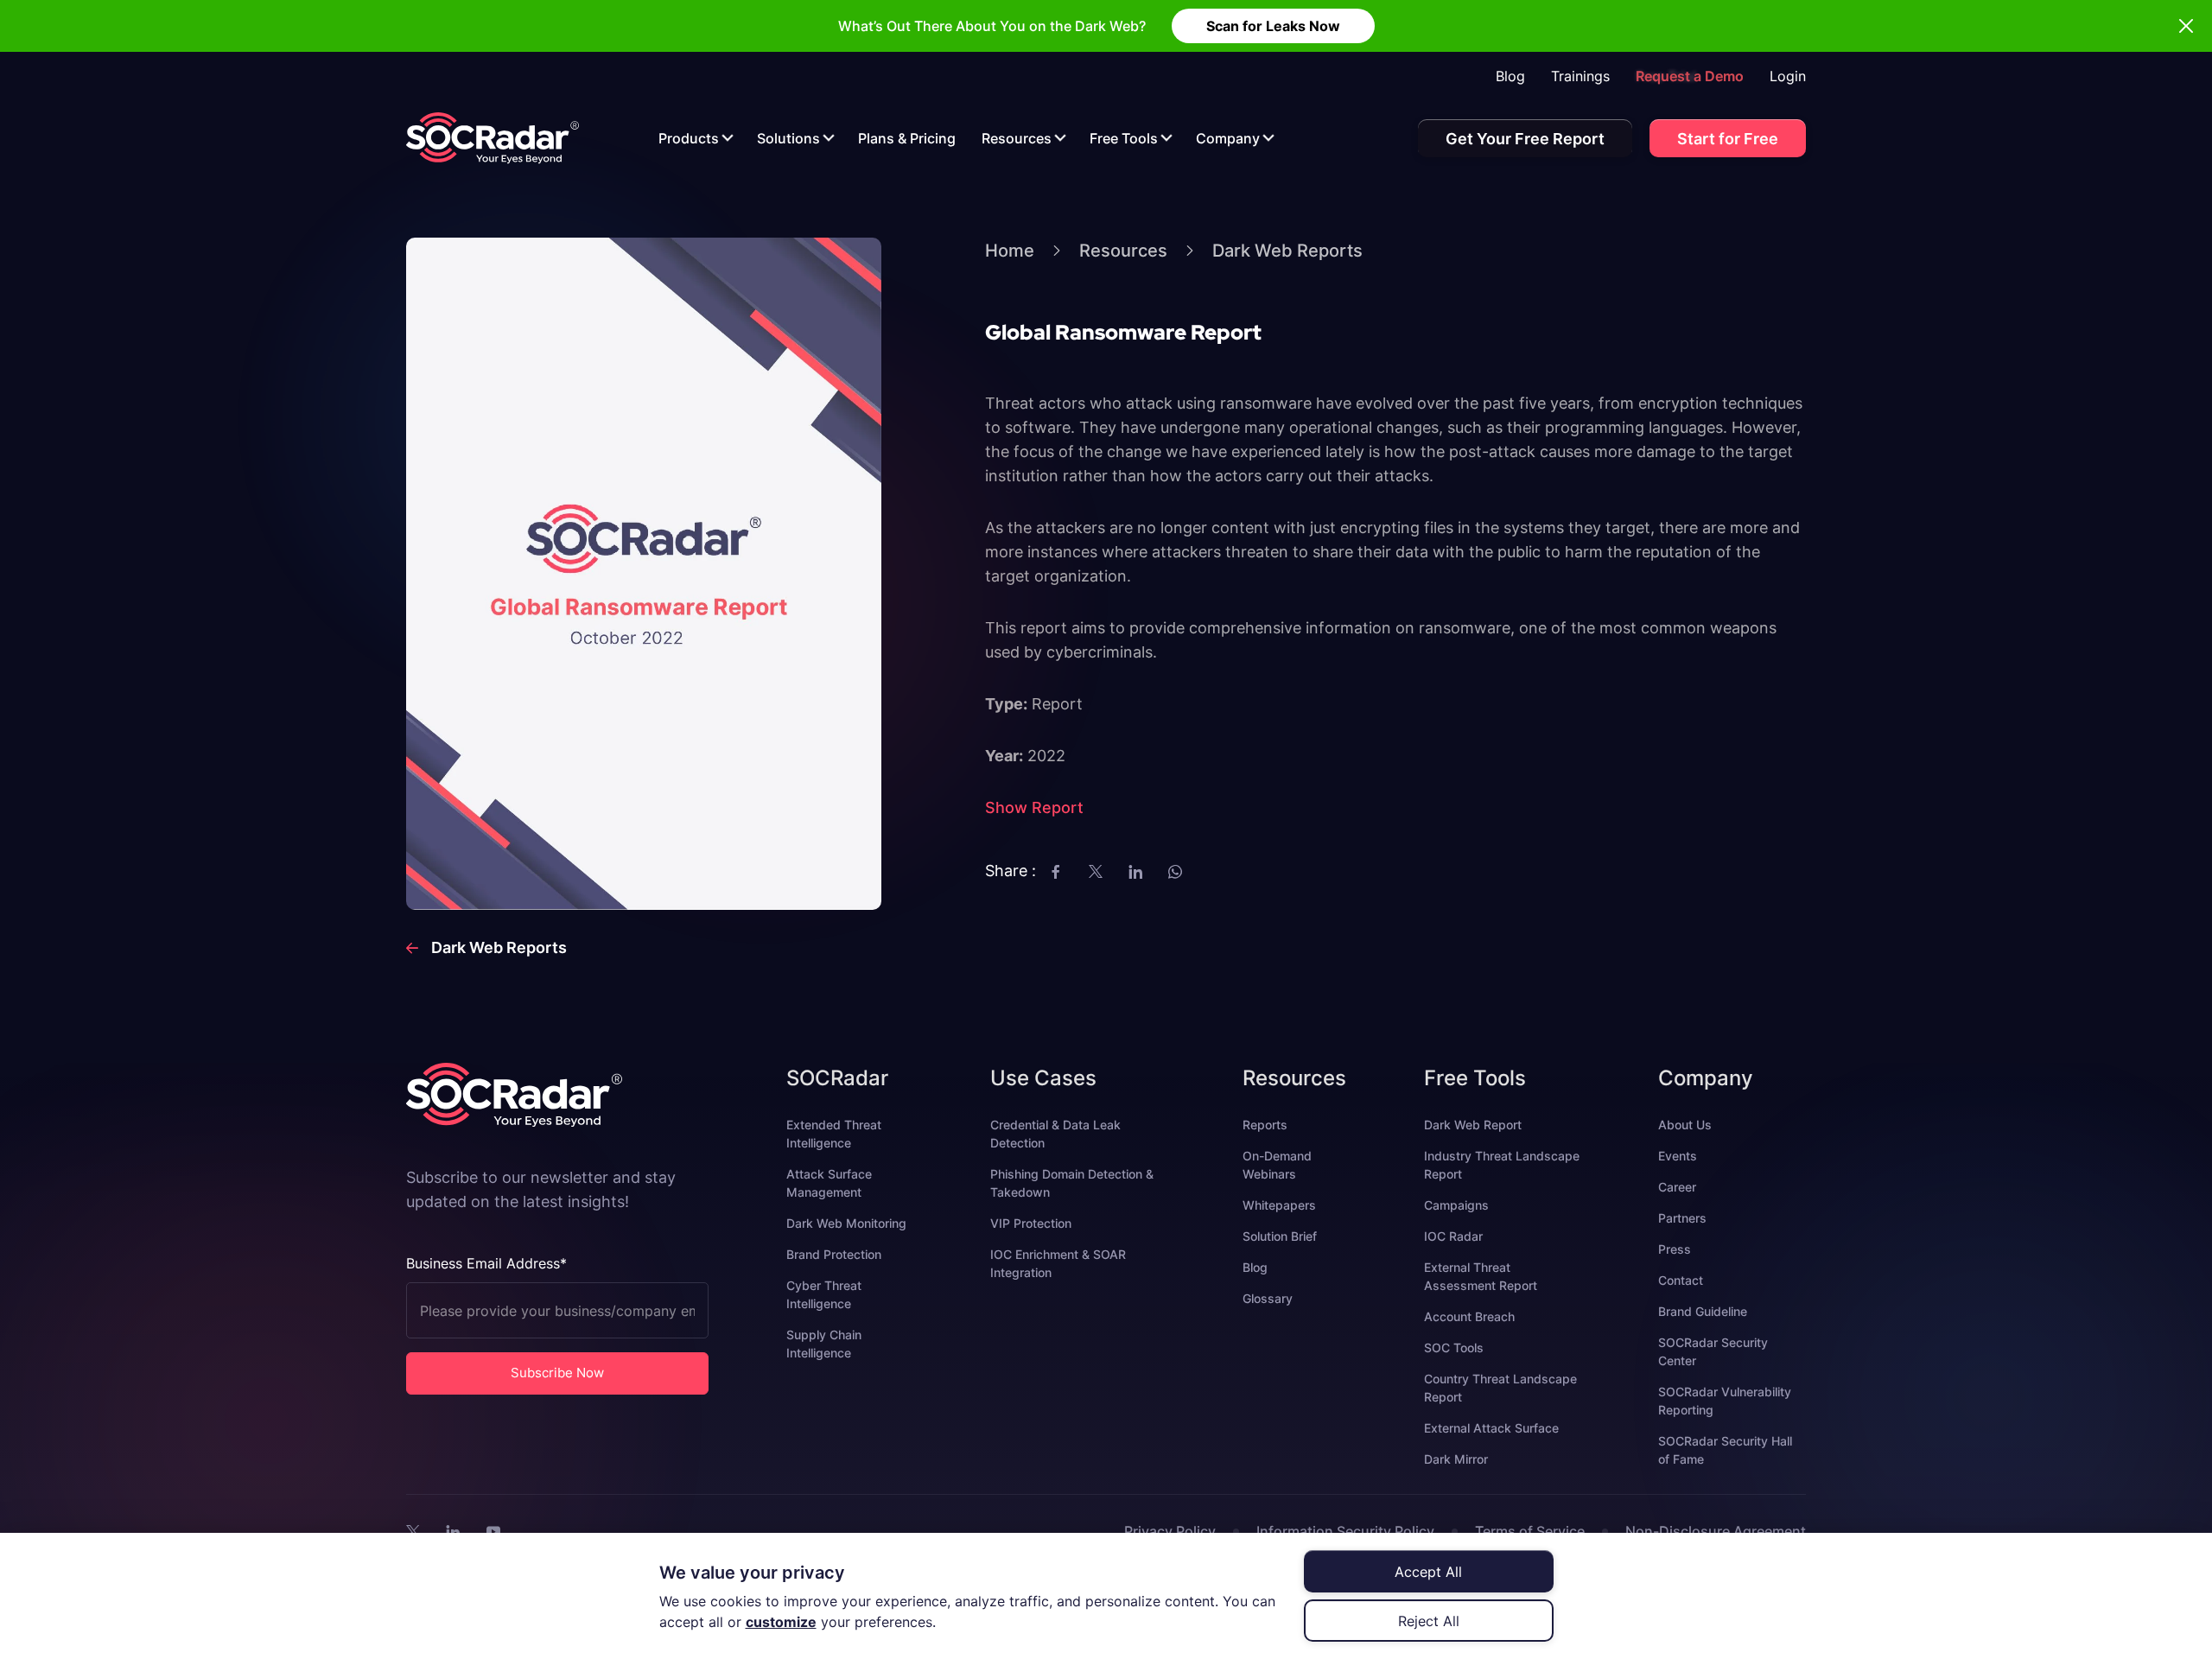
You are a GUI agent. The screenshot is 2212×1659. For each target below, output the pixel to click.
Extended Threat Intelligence (834, 1134)
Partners (1682, 1218)
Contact (1681, 1280)
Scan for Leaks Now (1273, 26)
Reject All (1429, 1621)
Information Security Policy (1345, 1531)
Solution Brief (1280, 1236)
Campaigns (1456, 1205)
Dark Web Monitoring (846, 1223)
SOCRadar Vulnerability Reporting (1725, 1401)
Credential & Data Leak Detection (1055, 1134)
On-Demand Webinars (1277, 1165)
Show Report (1034, 807)
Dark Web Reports (1287, 251)
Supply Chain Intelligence (824, 1344)
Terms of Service (1530, 1531)
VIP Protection (1031, 1223)
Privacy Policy (1170, 1531)
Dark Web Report (1473, 1125)
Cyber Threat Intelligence (824, 1294)
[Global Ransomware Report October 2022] (493, 138)
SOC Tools (1454, 1348)
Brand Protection (834, 1254)
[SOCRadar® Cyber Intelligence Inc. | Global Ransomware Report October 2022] (413, 1531)
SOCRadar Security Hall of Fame (1725, 1450)
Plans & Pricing (907, 138)
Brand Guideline (1703, 1311)
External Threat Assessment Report (1481, 1276)
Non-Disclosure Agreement (1716, 1531)
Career (1677, 1187)
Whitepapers (1279, 1205)
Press (1675, 1249)
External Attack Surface (1491, 1428)
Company (1228, 138)
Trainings (1580, 76)
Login (1788, 76)
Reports (1265, 1125)
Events (1678, 1156)
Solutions (788, 138)
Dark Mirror (1456, 1459)
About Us (1685, 1125)
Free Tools (1124, 138)
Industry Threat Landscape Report (1502, 1165)
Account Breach (1469, 1316)
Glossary (1268, 1298)
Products (689, 138)
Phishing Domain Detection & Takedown (1072, 1183)
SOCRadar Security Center (1713, 1351)
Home (1010, 251)
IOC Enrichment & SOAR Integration (1058, 1263)
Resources (1017, 138)
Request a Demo (1690, 76)
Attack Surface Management (829, 1183)
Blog (1510, 76)
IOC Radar (1453, 1236)
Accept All (1428, 1572)
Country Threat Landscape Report (1500, 1388)
